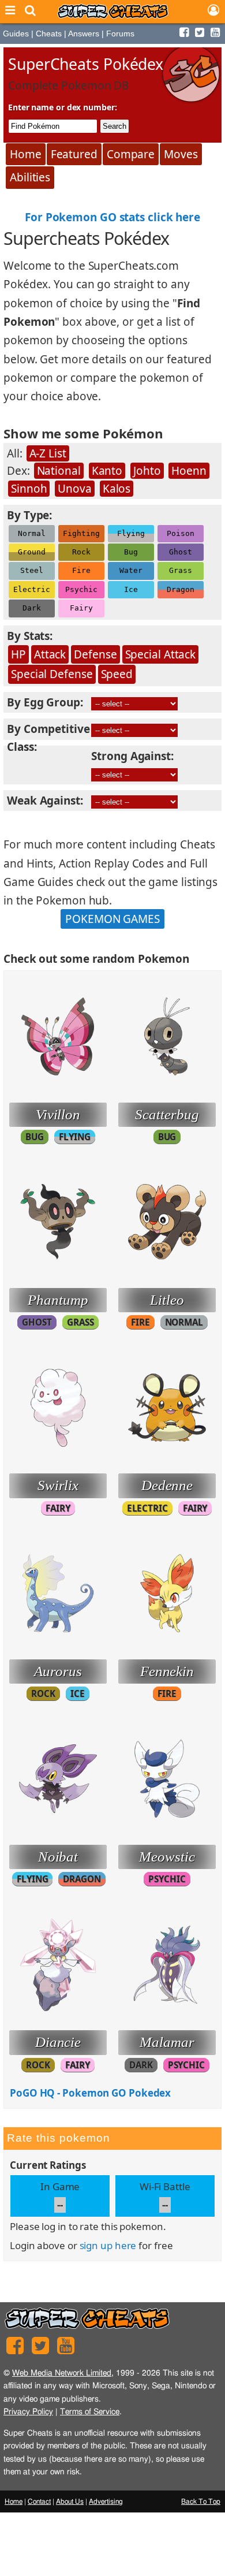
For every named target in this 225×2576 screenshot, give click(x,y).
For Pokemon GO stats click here (112, 217)
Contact (39, 2501)
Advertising (106, 2501)
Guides (16, 33)
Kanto (107, 471)
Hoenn (189, 471)
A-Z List (48, 453)
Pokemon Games (112, 919)
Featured (74, 154)
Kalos (117, 489)
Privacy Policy (28, 2412)
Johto (147, 471)
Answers (84, 33)
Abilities (30, 177)
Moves (181, 154)
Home (26, 154)
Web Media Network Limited (62, 2373)
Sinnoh (29, 489)
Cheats (49, 33)
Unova (75, 489)
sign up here (108, 2245)
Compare (131, 154)
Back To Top (201, 2501)
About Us (70, 2501)
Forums (120, 33)
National (59, 471)
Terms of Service (90, 2412)
